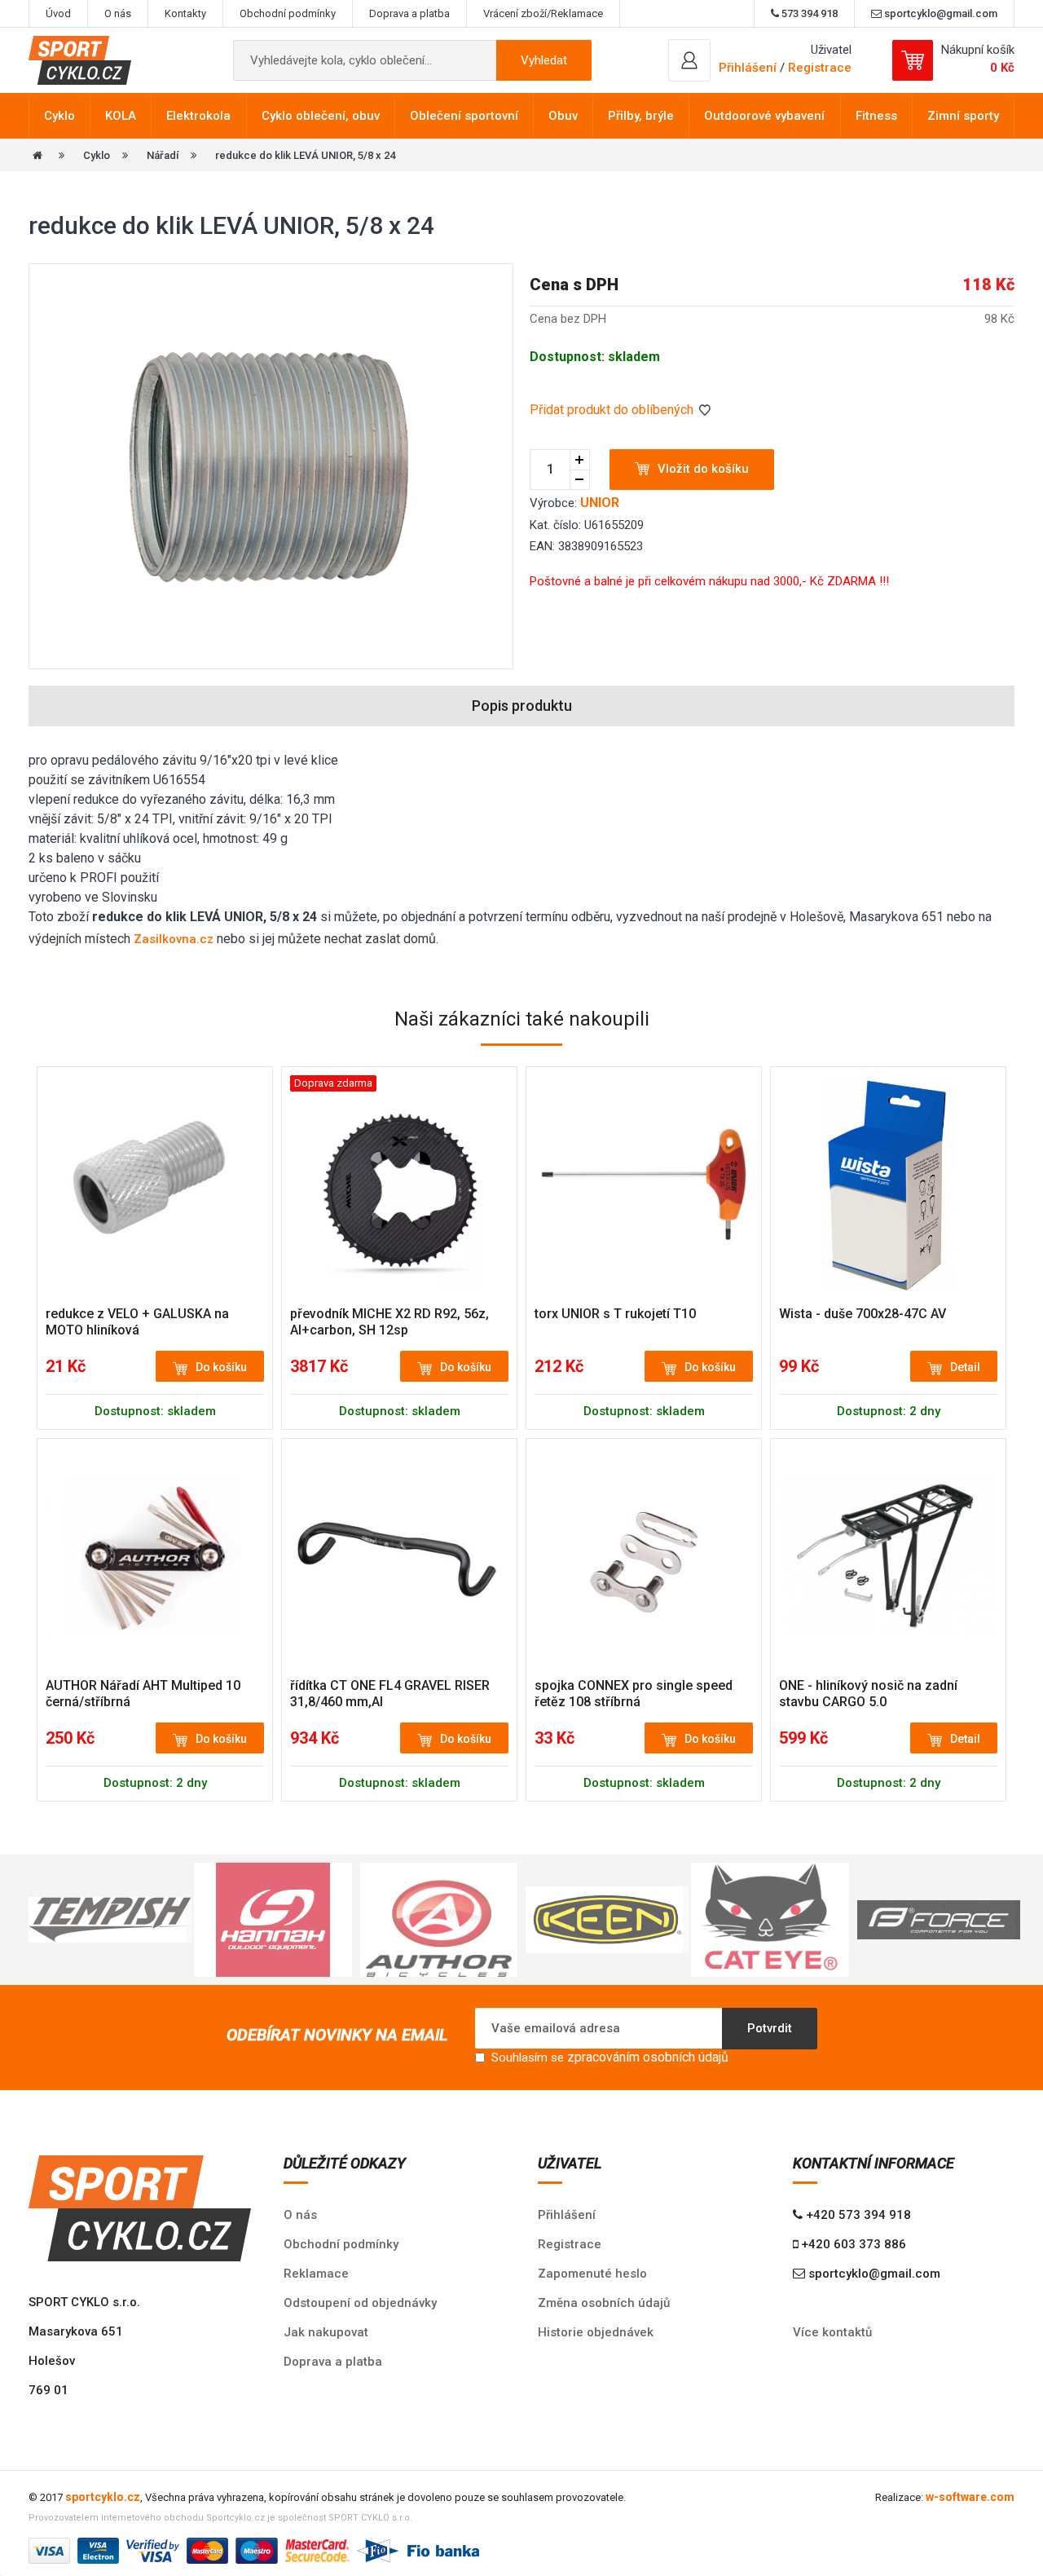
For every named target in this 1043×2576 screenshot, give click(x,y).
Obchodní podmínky (288, 13)
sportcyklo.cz (103, 2497)
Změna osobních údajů (604, 2303)
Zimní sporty (963, 116)
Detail (965, 1367)
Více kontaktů (832, 2332)
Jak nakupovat (326, 2332)
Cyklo (59, 116)
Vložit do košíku (703, 469)
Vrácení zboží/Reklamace (543, 13)
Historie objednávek (596, 2332)
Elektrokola (198, 116)
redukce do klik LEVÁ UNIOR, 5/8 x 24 (305, 155)
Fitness (876, 116)
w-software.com (970, 2497)
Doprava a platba (409, 13)
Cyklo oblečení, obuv (321, 116)
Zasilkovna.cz (174, 939)
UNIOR (600, 503)
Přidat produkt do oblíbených (613, 410)
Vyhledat (544, 60)
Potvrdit (770, 2028)
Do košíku (221, 1367)
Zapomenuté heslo (592, 2274)
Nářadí (163, 155)
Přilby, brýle (641, 116)
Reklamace (316, 2274)
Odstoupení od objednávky (360, 2303)
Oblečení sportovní (464, 116)
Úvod (58, 13)
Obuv (563, 116)
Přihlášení (567, 2215)
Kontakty (185, 13)
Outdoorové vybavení (764, 116)
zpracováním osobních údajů (648, 2057)
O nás (118, 13)
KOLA (121, 116)
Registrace (820, 68)
